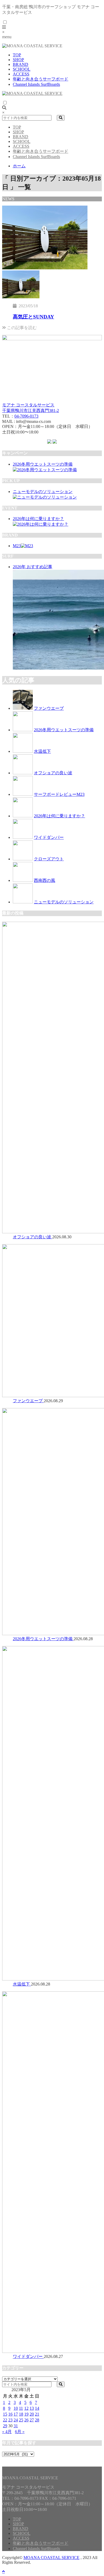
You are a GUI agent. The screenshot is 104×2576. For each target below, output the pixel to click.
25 (21, 2420)
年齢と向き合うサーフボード (41, 79)
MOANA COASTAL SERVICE (51, 2558)
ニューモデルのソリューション (43, 492)
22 (5, 2420)
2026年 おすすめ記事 (33, 567)
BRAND (21, 64)
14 (37, 2408)
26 (26, 2420)
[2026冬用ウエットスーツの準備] (45, 470)
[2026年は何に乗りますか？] (41, 524)
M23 (17, 546)
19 (26, 2414)
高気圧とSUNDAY (33, 317)
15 (5, 2414)
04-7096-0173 (26, 416)
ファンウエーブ (49, 708)
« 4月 (7, 2432)
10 (16, 2408)
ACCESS (21, 74)
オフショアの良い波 (53, 773)
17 (16, 2414)
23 (10, 2420)
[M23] (27, 546)
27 (32, 2420)
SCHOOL (22, 69)
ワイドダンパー (49, 837)
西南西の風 (45, 880)
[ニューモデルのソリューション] (45, 497)
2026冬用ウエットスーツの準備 (43, 464)
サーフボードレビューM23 (59, 794)
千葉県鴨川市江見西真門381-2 (31, 411)
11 (21, 2408)
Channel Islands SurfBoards (36, 84)
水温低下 (42, 751)
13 (32, 2408)
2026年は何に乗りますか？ (38, 519)
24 (16, 2420)
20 (32, 2414)
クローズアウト (49, 859)
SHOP (18, 60)
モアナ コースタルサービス (28, 405)
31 (16, 2426)
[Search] (61, 118)
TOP (17, 55)
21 (37, 2414)
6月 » (20, 2432)
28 (37, 2420)
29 (5, 2426)
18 (21, 2414)
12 (26, 2408)
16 (10, 2414)
